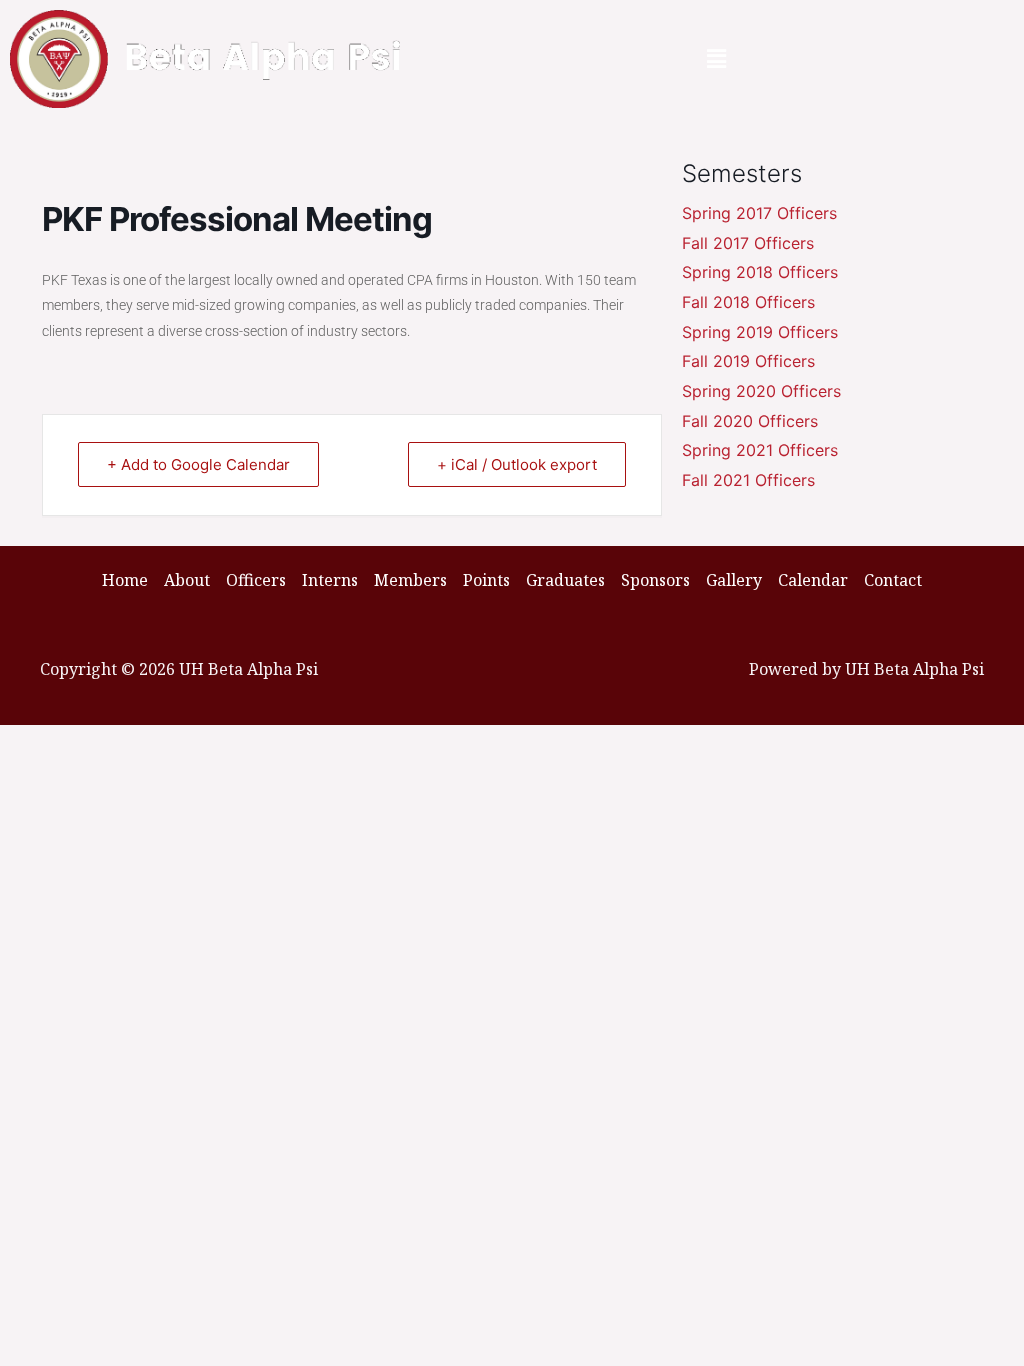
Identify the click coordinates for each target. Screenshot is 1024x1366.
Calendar (813, 580)
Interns (330, 580)
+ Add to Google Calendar (198, 464)
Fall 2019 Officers (748, 361)
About (187, 580)
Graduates (565, 580)
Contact (893, 580)
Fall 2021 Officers (748, 480)
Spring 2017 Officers (759, 213)
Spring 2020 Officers (761, 391)
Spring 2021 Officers (760, 450)
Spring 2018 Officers (760, 272)
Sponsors (655, 580)
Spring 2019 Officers (760, 332)
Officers (256, 580)
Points (486, 580)
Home (125, 580)
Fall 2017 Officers (748, 243)
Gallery (734, 580)
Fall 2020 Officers (750, 421)
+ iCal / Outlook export (517, 464)
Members (410, 580)
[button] (717, 59)
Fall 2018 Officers (748, 302)
